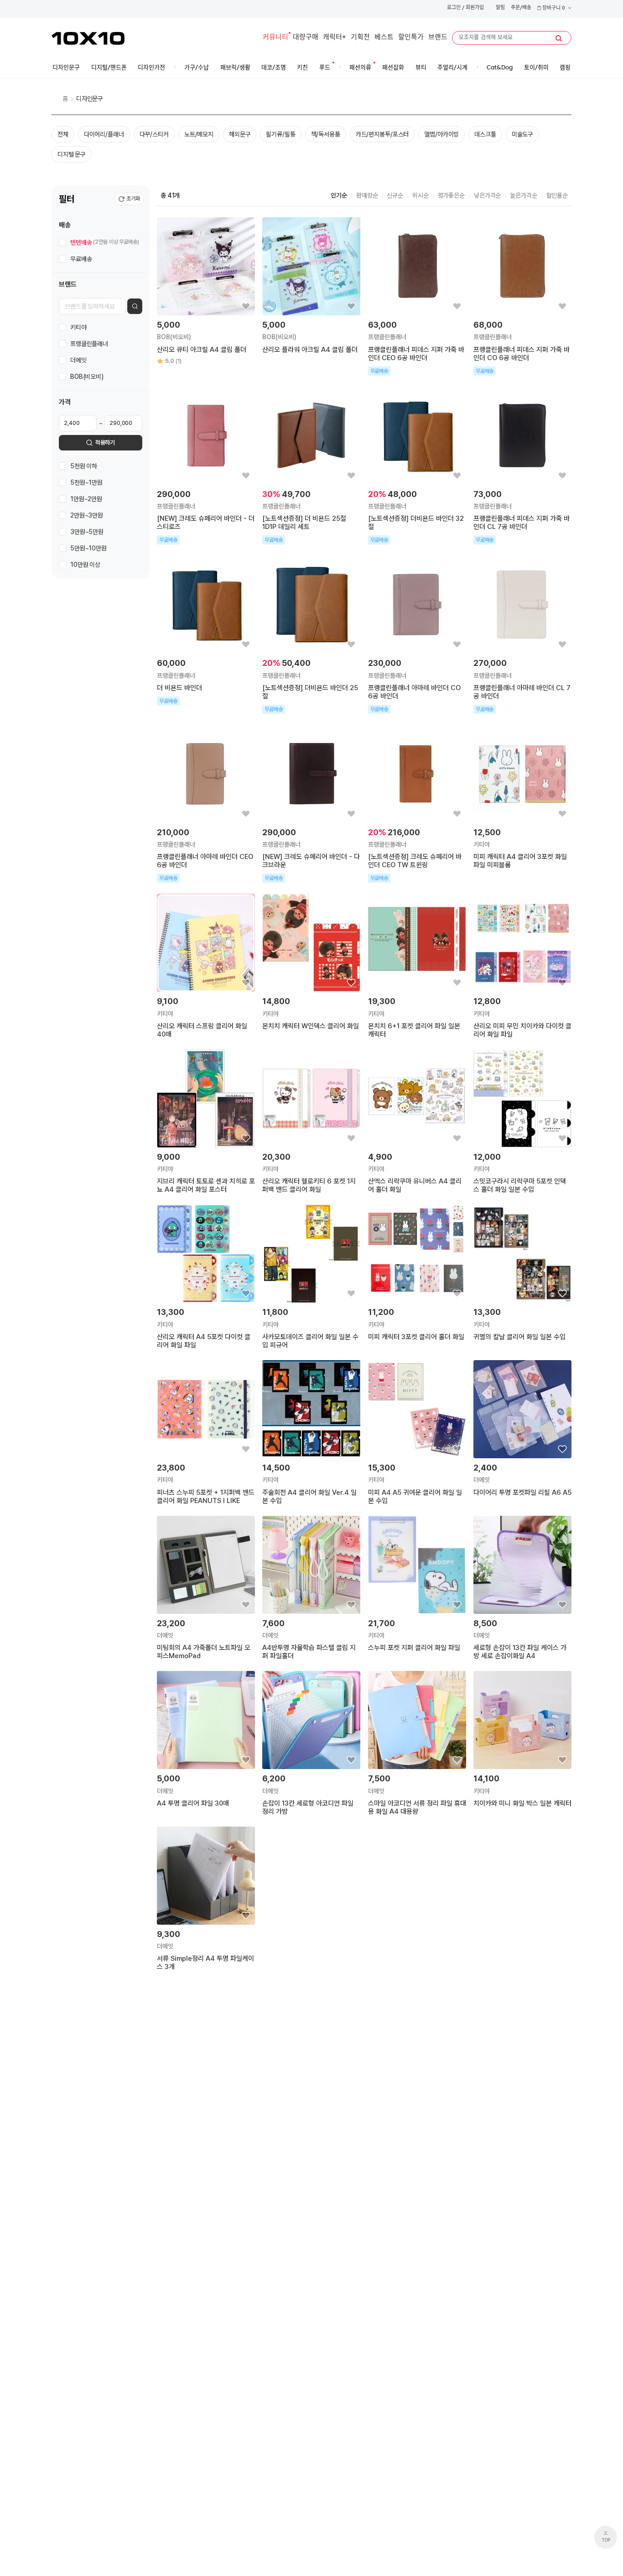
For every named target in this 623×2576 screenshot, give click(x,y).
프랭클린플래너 (89, 343)
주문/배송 (521, 8)
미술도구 (522, 134)
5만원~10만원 (88, 548)
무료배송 (81, 258)
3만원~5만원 (87, 532)
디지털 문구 (72, 154)
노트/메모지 (199, 134)
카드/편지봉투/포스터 (382, 134)
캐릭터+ (335, 38)
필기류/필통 (280, 134)
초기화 (133, 199)
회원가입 (475, 8)
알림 (500, 8)
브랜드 (438, 38)
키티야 (78, 327)
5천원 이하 (84, 466)
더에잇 (78, 360)
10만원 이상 (85, 565)
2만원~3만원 (87, 515)
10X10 (88, 38)
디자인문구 (90, 99)
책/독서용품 (326, 134)
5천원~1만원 (86, 482)
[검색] (559, 38)
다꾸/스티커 (154, 134)
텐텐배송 (105, 242)
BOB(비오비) (87, 376)
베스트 (384, 38)
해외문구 (240, 134)
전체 (63, 134)
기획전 (360, 38)
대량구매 (306, 38)
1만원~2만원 (86, 499)
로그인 (454, 8)
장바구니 (553, 8)
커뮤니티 (275, 38)
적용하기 (105, 442)
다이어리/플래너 (104, 134)
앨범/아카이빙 (441, 134)
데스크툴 (485, 134)
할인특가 (411, 38)
